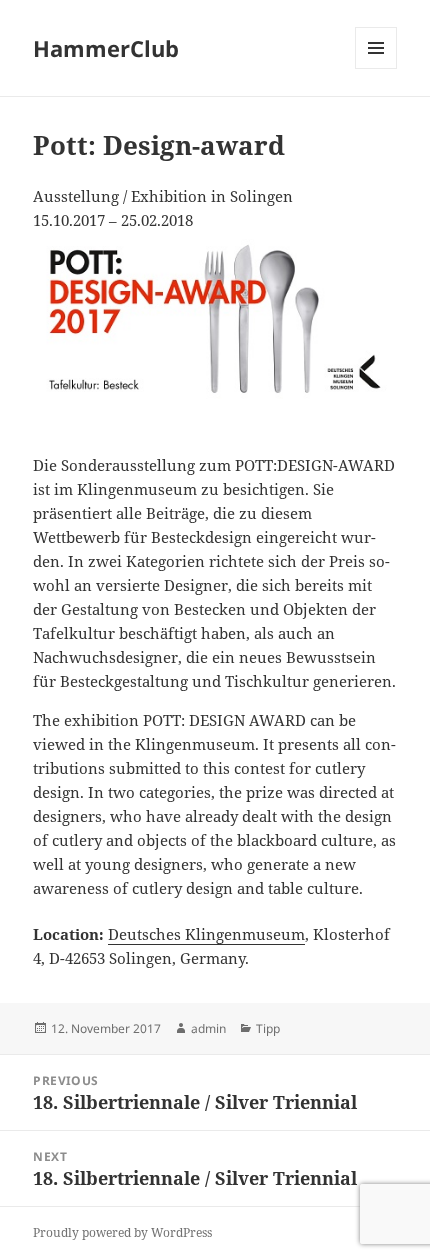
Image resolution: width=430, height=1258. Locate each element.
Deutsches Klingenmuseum (206, 934)
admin (208, 1028)
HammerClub (106, 48)
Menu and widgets (376, 68)
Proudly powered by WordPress (122, 1232)
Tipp (268, 1028)
